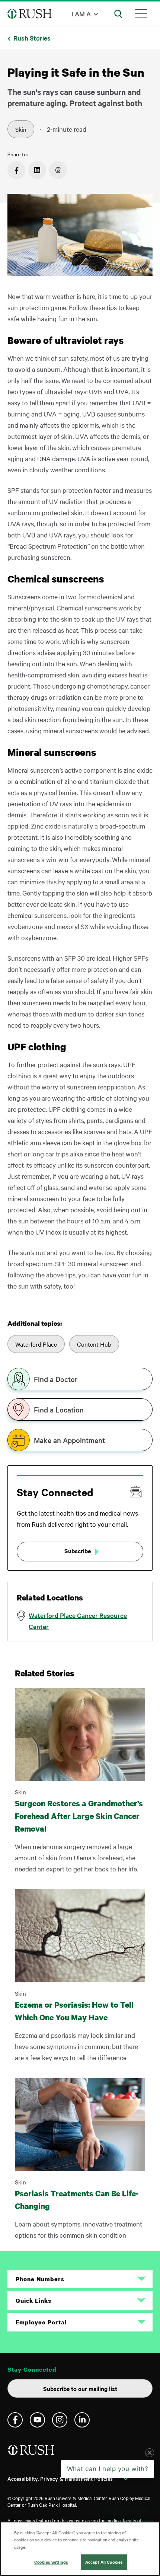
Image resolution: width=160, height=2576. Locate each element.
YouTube (37, 2420)
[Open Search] (118, 14)
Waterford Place (36, 1344)
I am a (81, 14)
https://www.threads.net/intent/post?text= (58, 170)
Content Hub (94, 1344)
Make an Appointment (69, 1440)
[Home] (32, 2453)
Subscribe (78, 1551)
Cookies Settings (51, 2562)
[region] (80, 2549)
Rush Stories (32, 38)
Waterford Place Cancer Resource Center (78, 1621)
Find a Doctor (56, 1379)
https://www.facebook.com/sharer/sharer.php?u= (16, 170)
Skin (21, 129)
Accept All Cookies (104, 2562)
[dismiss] (150, 2512)
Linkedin (82, 2420)
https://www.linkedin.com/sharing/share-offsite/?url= (37, 170)
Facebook (15, 2420)
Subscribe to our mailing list (80, 2388)
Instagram (60, 2420)
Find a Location (59, 1410)
